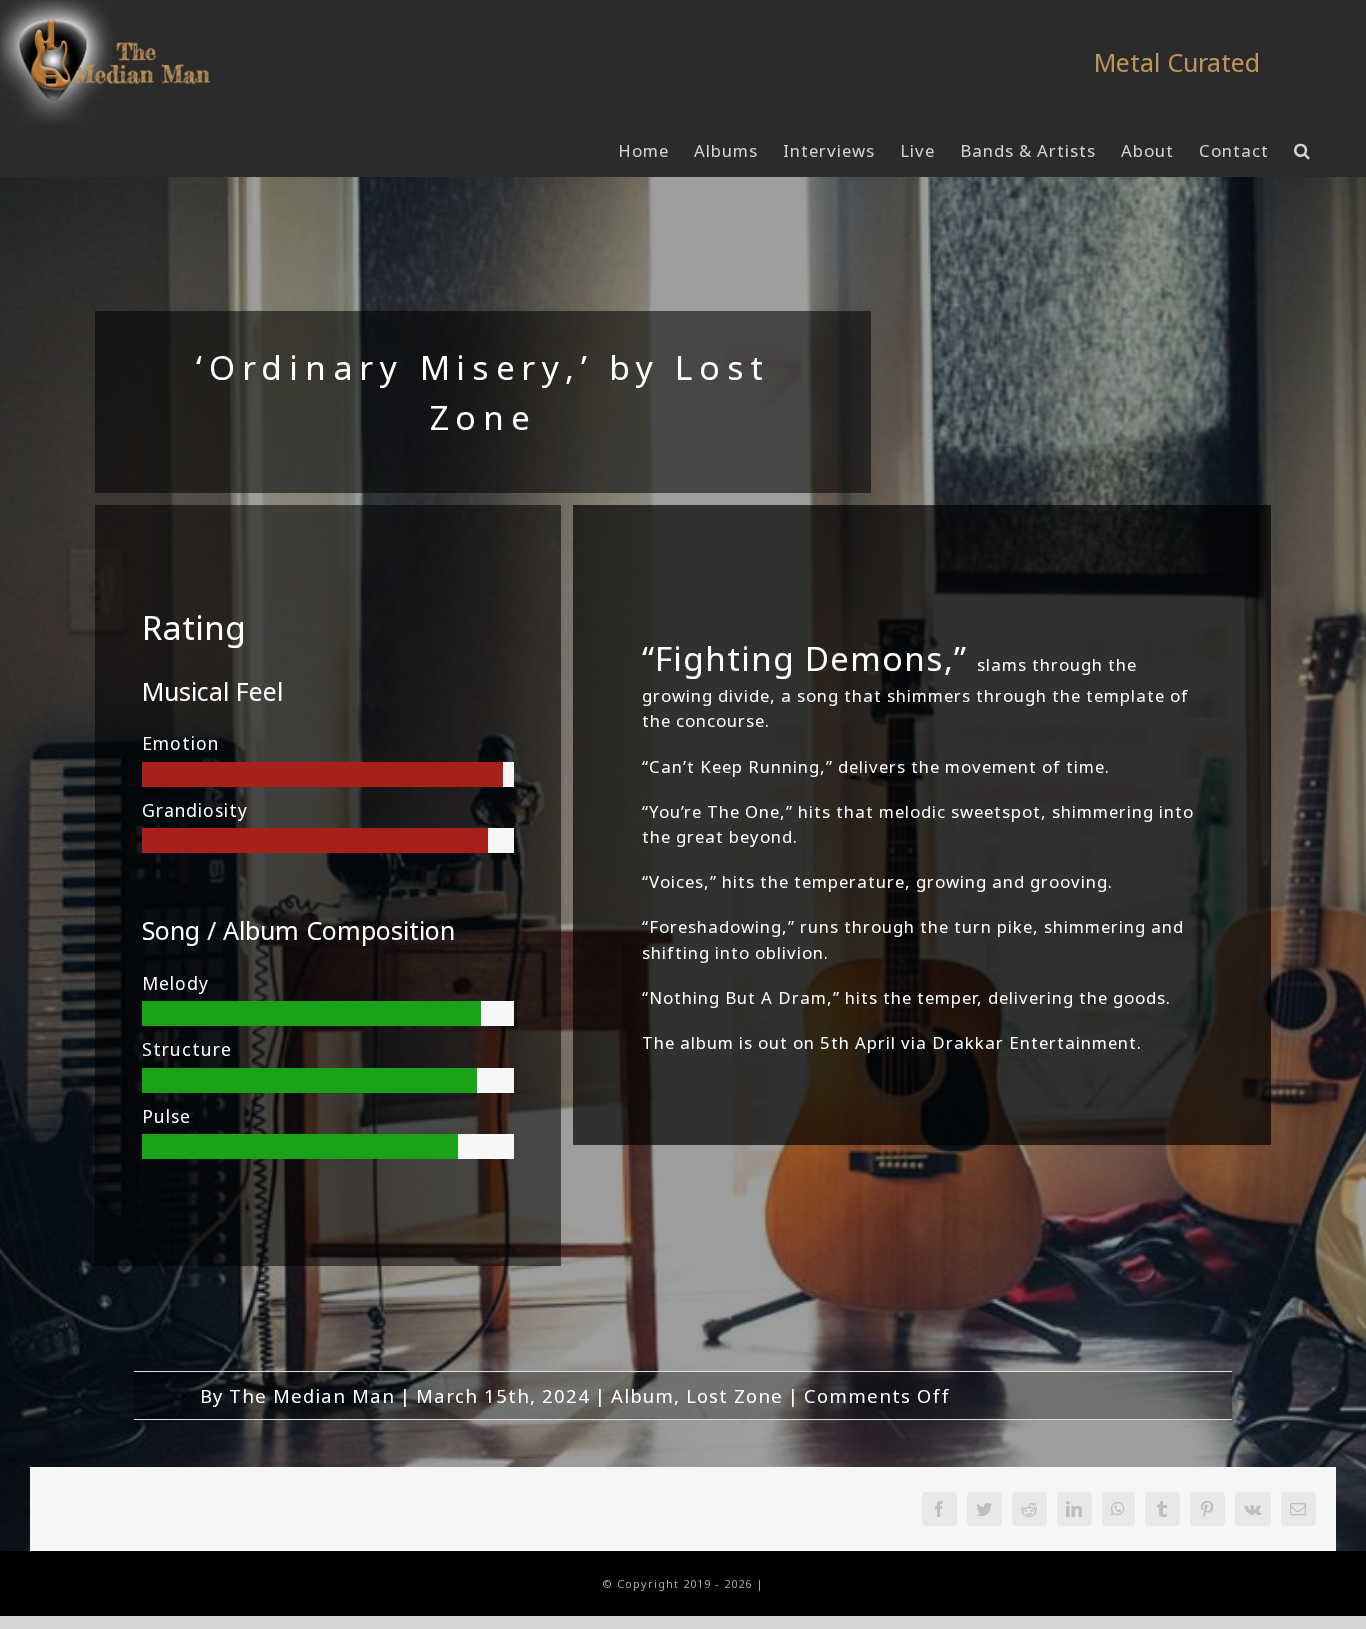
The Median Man (312, 1395)
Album (642, 1395)
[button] (1302, 151)
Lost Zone (734, 1395)
